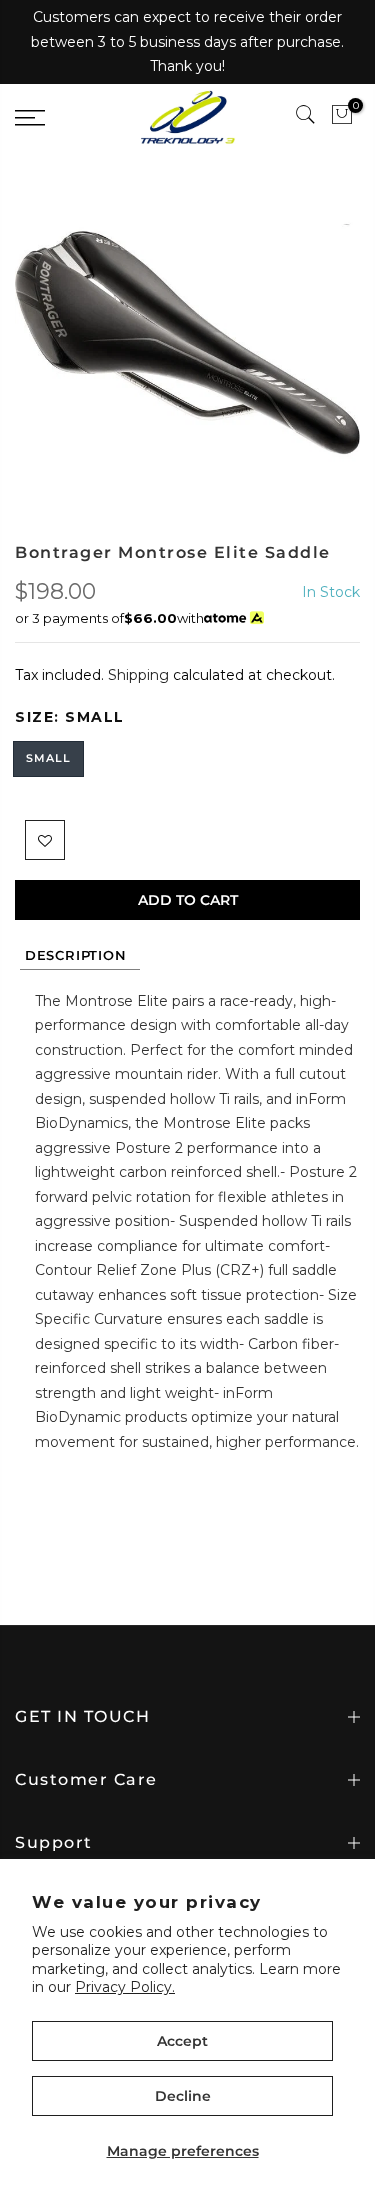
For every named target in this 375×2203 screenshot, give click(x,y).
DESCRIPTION (80, 955)
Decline (183, 2096)
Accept (182, 2041)
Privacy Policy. (125, 1987)
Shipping (138, 675)
